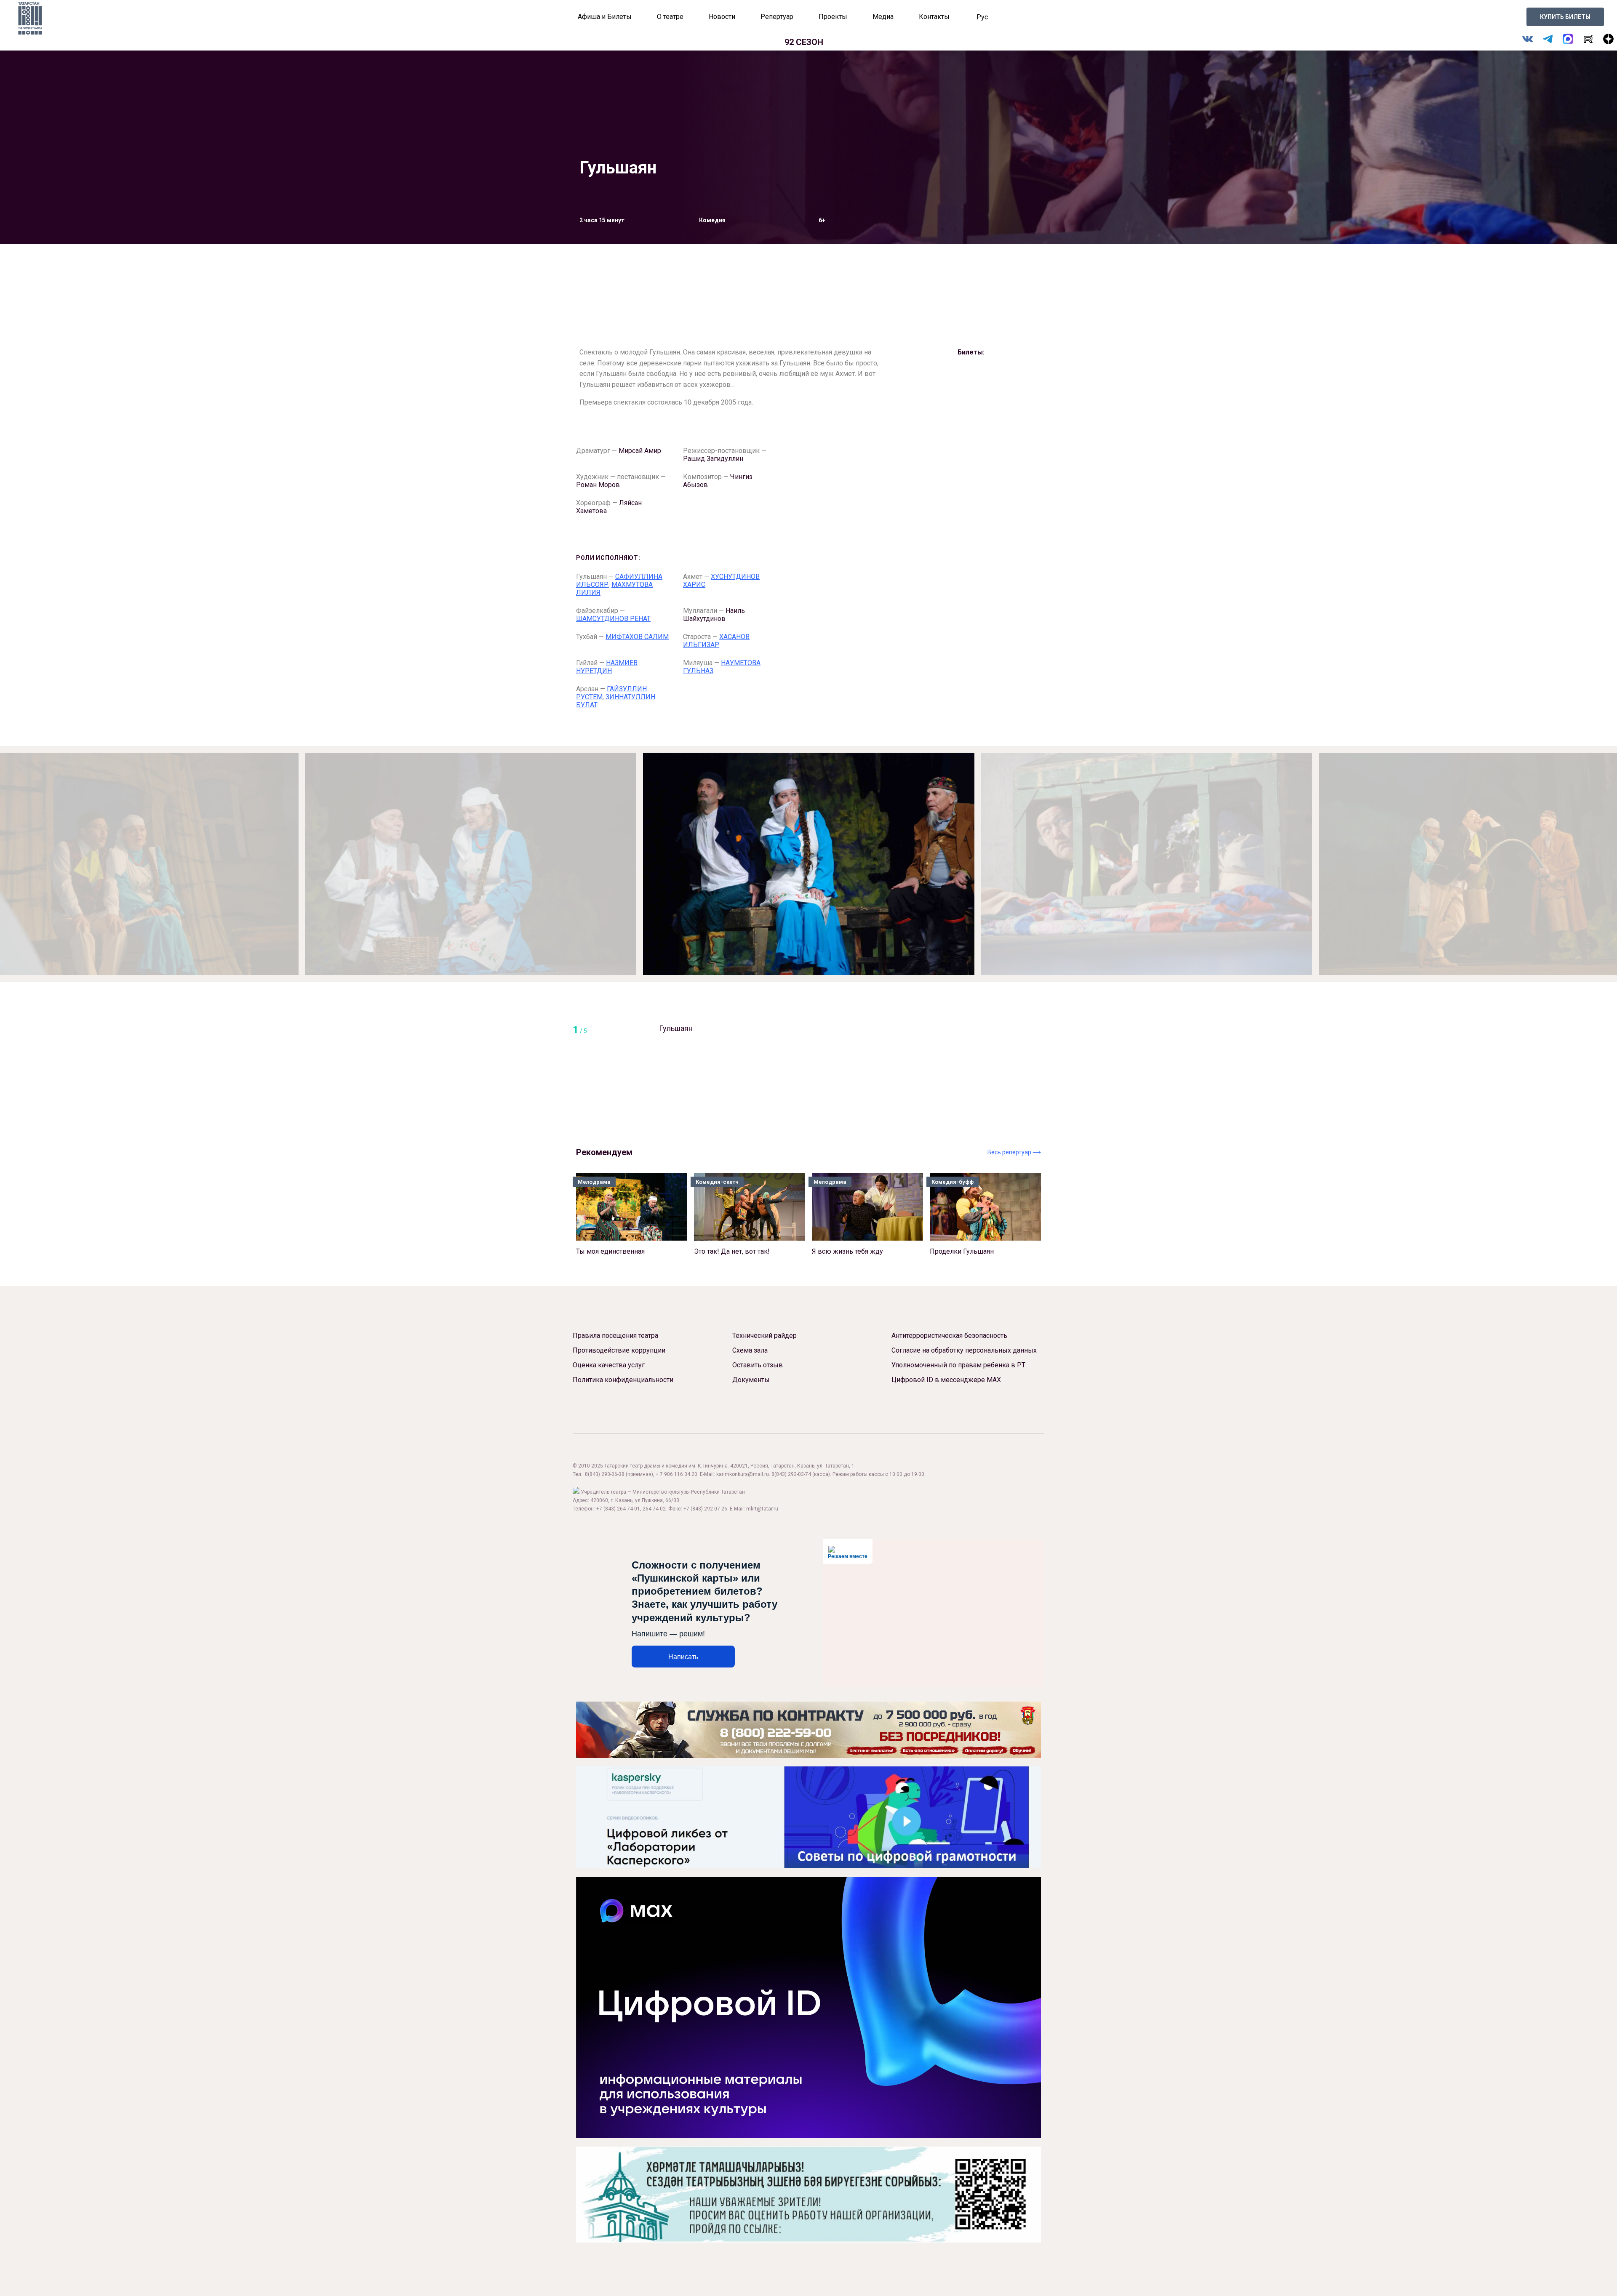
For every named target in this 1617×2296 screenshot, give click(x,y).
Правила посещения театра (615, 1336)
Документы (751, 1380)
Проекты (833, 17)
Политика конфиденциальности (623, 1380)
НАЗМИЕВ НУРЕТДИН (607, 667)
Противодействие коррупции (619, 1350)
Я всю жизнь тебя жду (847, 1217)
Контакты (934, 17)
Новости (722, 17)
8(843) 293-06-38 (605, 1474)
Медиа (883, 17)
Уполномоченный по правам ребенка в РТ (958, 1365)
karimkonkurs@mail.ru (743, 1474)
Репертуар (777, 17)
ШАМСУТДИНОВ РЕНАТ (613, 619)
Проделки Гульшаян (962, 1217)
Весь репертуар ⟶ (1014, 1152)
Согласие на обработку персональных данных (964, 1350)
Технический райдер (764, 1336)
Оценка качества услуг (609, 1365)
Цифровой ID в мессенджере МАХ (946, 1380)
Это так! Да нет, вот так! (732, 1217)
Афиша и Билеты (605, 17)
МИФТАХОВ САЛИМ (637, 637)
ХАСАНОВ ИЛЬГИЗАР (716, 641)
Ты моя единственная (610, 1217)
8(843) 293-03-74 (791, 1474)
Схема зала (750, 1350)
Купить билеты (1565, 17)
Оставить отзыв (758, 1365)
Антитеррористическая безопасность (949, 1336)
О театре (670, 17)
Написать (683, 1657)
